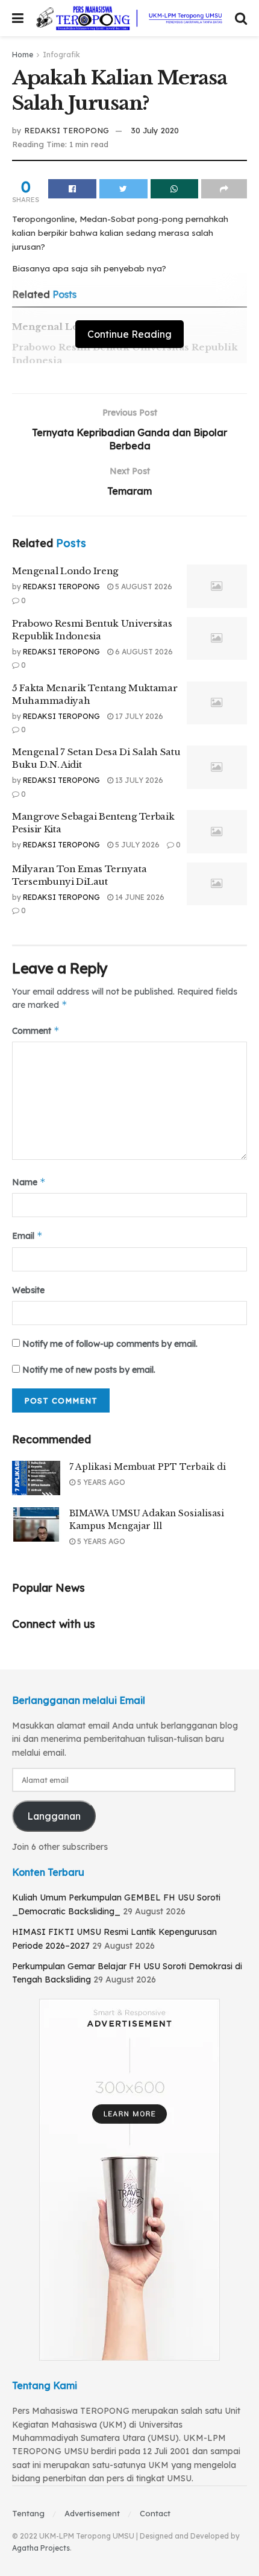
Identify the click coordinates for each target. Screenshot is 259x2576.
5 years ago (100, 1482)
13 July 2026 (138, 780)
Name (29, 1182)
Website (28, 1290)
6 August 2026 (143, 652)
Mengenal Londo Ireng (65, 571)
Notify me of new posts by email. (89, 1370)
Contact (155, 2513)
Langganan (54, 1816)
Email (27, 1236)
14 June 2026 (139, 897)
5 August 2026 (143, 587)
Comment (36, 1030)
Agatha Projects (41, 2548)
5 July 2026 (136, 845)
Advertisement (92, 2513)
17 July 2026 (138, 716)
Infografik (61, 55)
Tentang (28, 2513)
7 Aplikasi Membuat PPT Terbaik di (148, 1467)
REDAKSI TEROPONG (67, 130)
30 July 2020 (155, 130)
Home (23, 55)
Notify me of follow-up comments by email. (110, 1344)
